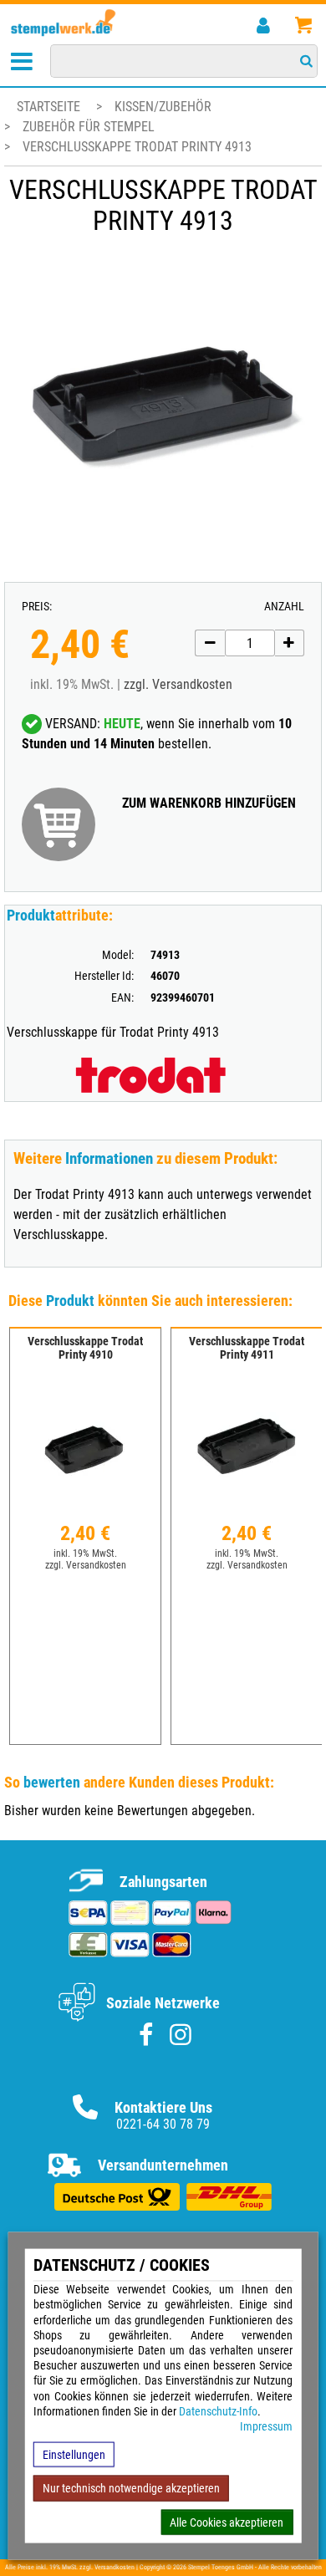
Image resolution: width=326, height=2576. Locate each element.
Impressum (266, 2426)
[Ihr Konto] (263, 26)
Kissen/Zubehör (163, 107)
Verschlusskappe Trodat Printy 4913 (137, 147)
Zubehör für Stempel (89, 127)
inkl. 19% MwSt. (85, 1553)
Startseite (48, 107)
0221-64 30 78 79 (163, 2124)
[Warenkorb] (303, 26)
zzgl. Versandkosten (178, 684)
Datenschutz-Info (218, 2410)
